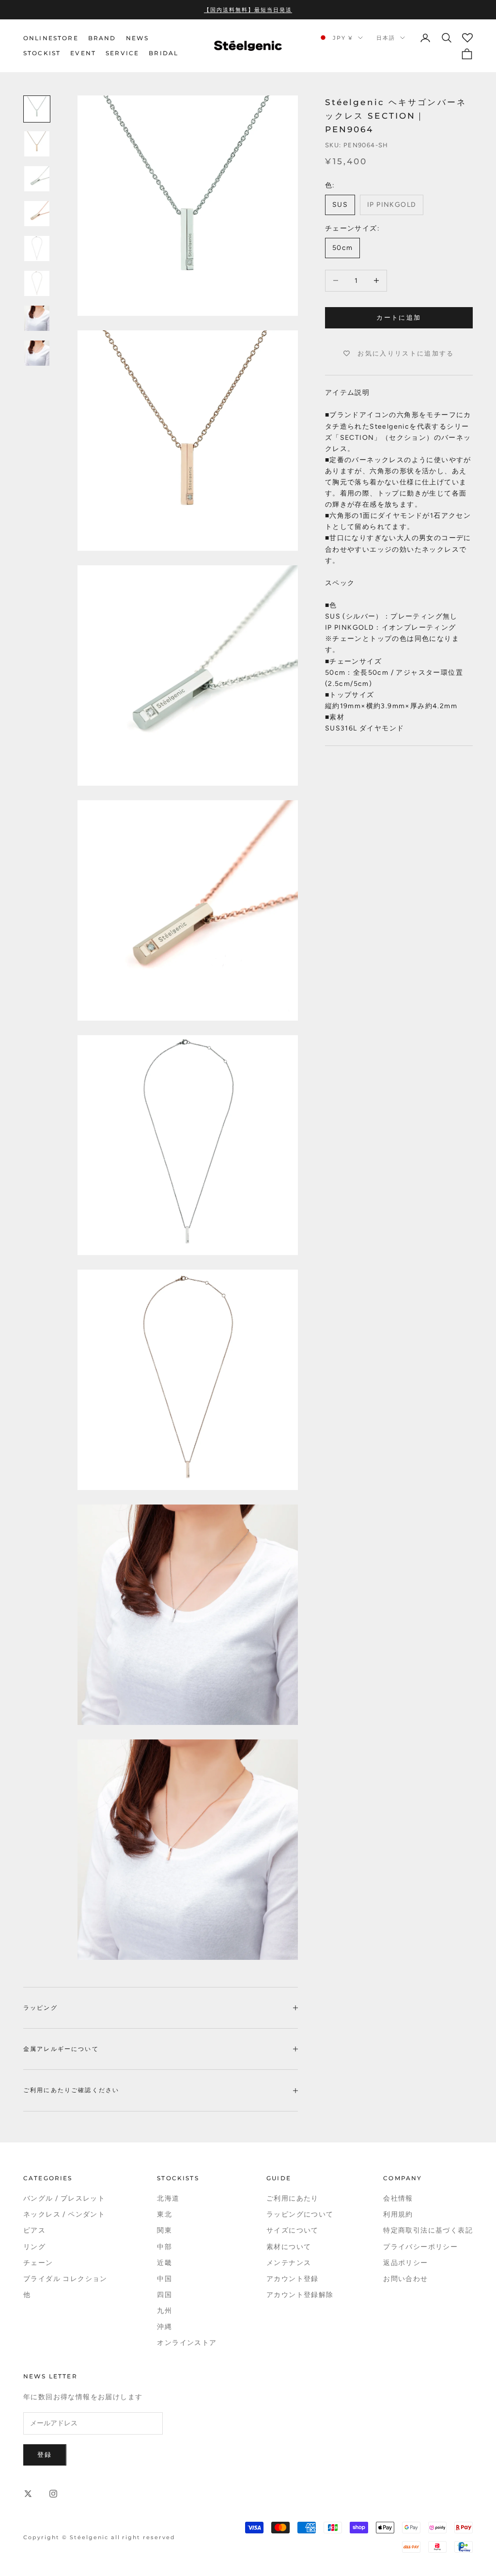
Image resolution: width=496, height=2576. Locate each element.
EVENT (83, 53)
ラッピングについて (300, 2214)
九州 (164, 2311)
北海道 (168, 2198)
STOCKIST (42, 53)
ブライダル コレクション (65, 2279)
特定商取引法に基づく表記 (428, 2230)
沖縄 (164, 2327)
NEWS (138, 38)
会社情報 (398, 2198)
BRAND (102, 38)
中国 (164, 2279)
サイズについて (293, 2230)
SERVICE (122, 53)
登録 (45, 2455)
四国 (164, 2295)
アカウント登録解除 (300, 2295)
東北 (164, 2214)
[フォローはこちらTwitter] (28, 2494)
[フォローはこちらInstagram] (53, 2494)
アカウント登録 (293, 2279)
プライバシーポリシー (420, 2247)
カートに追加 (399, 318)
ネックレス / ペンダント (64, 2214)
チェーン (38, 2263)
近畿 (164, 2263)
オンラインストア (187, 2343)
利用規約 (398, 2214)
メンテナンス (289, 2263)
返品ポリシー (405, 2263)
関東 (164, 2230)
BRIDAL (163, 53)
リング (34, 2247)
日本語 (386, 38)
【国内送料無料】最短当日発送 (248, 10)
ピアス (34, 2230)
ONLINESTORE (51, 38)
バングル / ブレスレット (64, 2198)
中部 (164, 2247)
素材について (289, 2247)
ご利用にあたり (293, 2198)
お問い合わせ (405, 2279)
